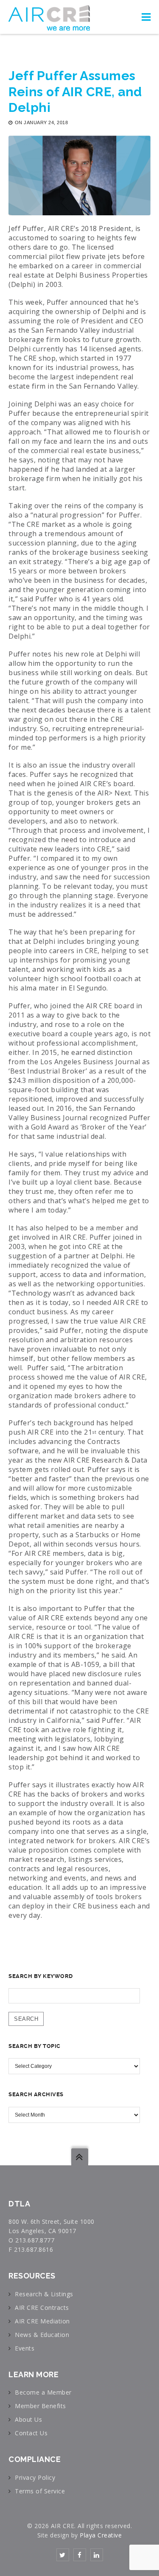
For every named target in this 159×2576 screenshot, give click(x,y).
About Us (28, 2419)
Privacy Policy (35, 2477)
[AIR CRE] (49, 17)
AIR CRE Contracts (42, 2308)
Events (25, 2348)
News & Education (42, 2335)
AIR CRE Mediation (42, 2321)
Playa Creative (101, 2535)
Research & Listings (44, 2294)
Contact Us (31, 2433)
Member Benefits (40, 2406)
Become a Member (43, 2392)
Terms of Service (40, 2491)
